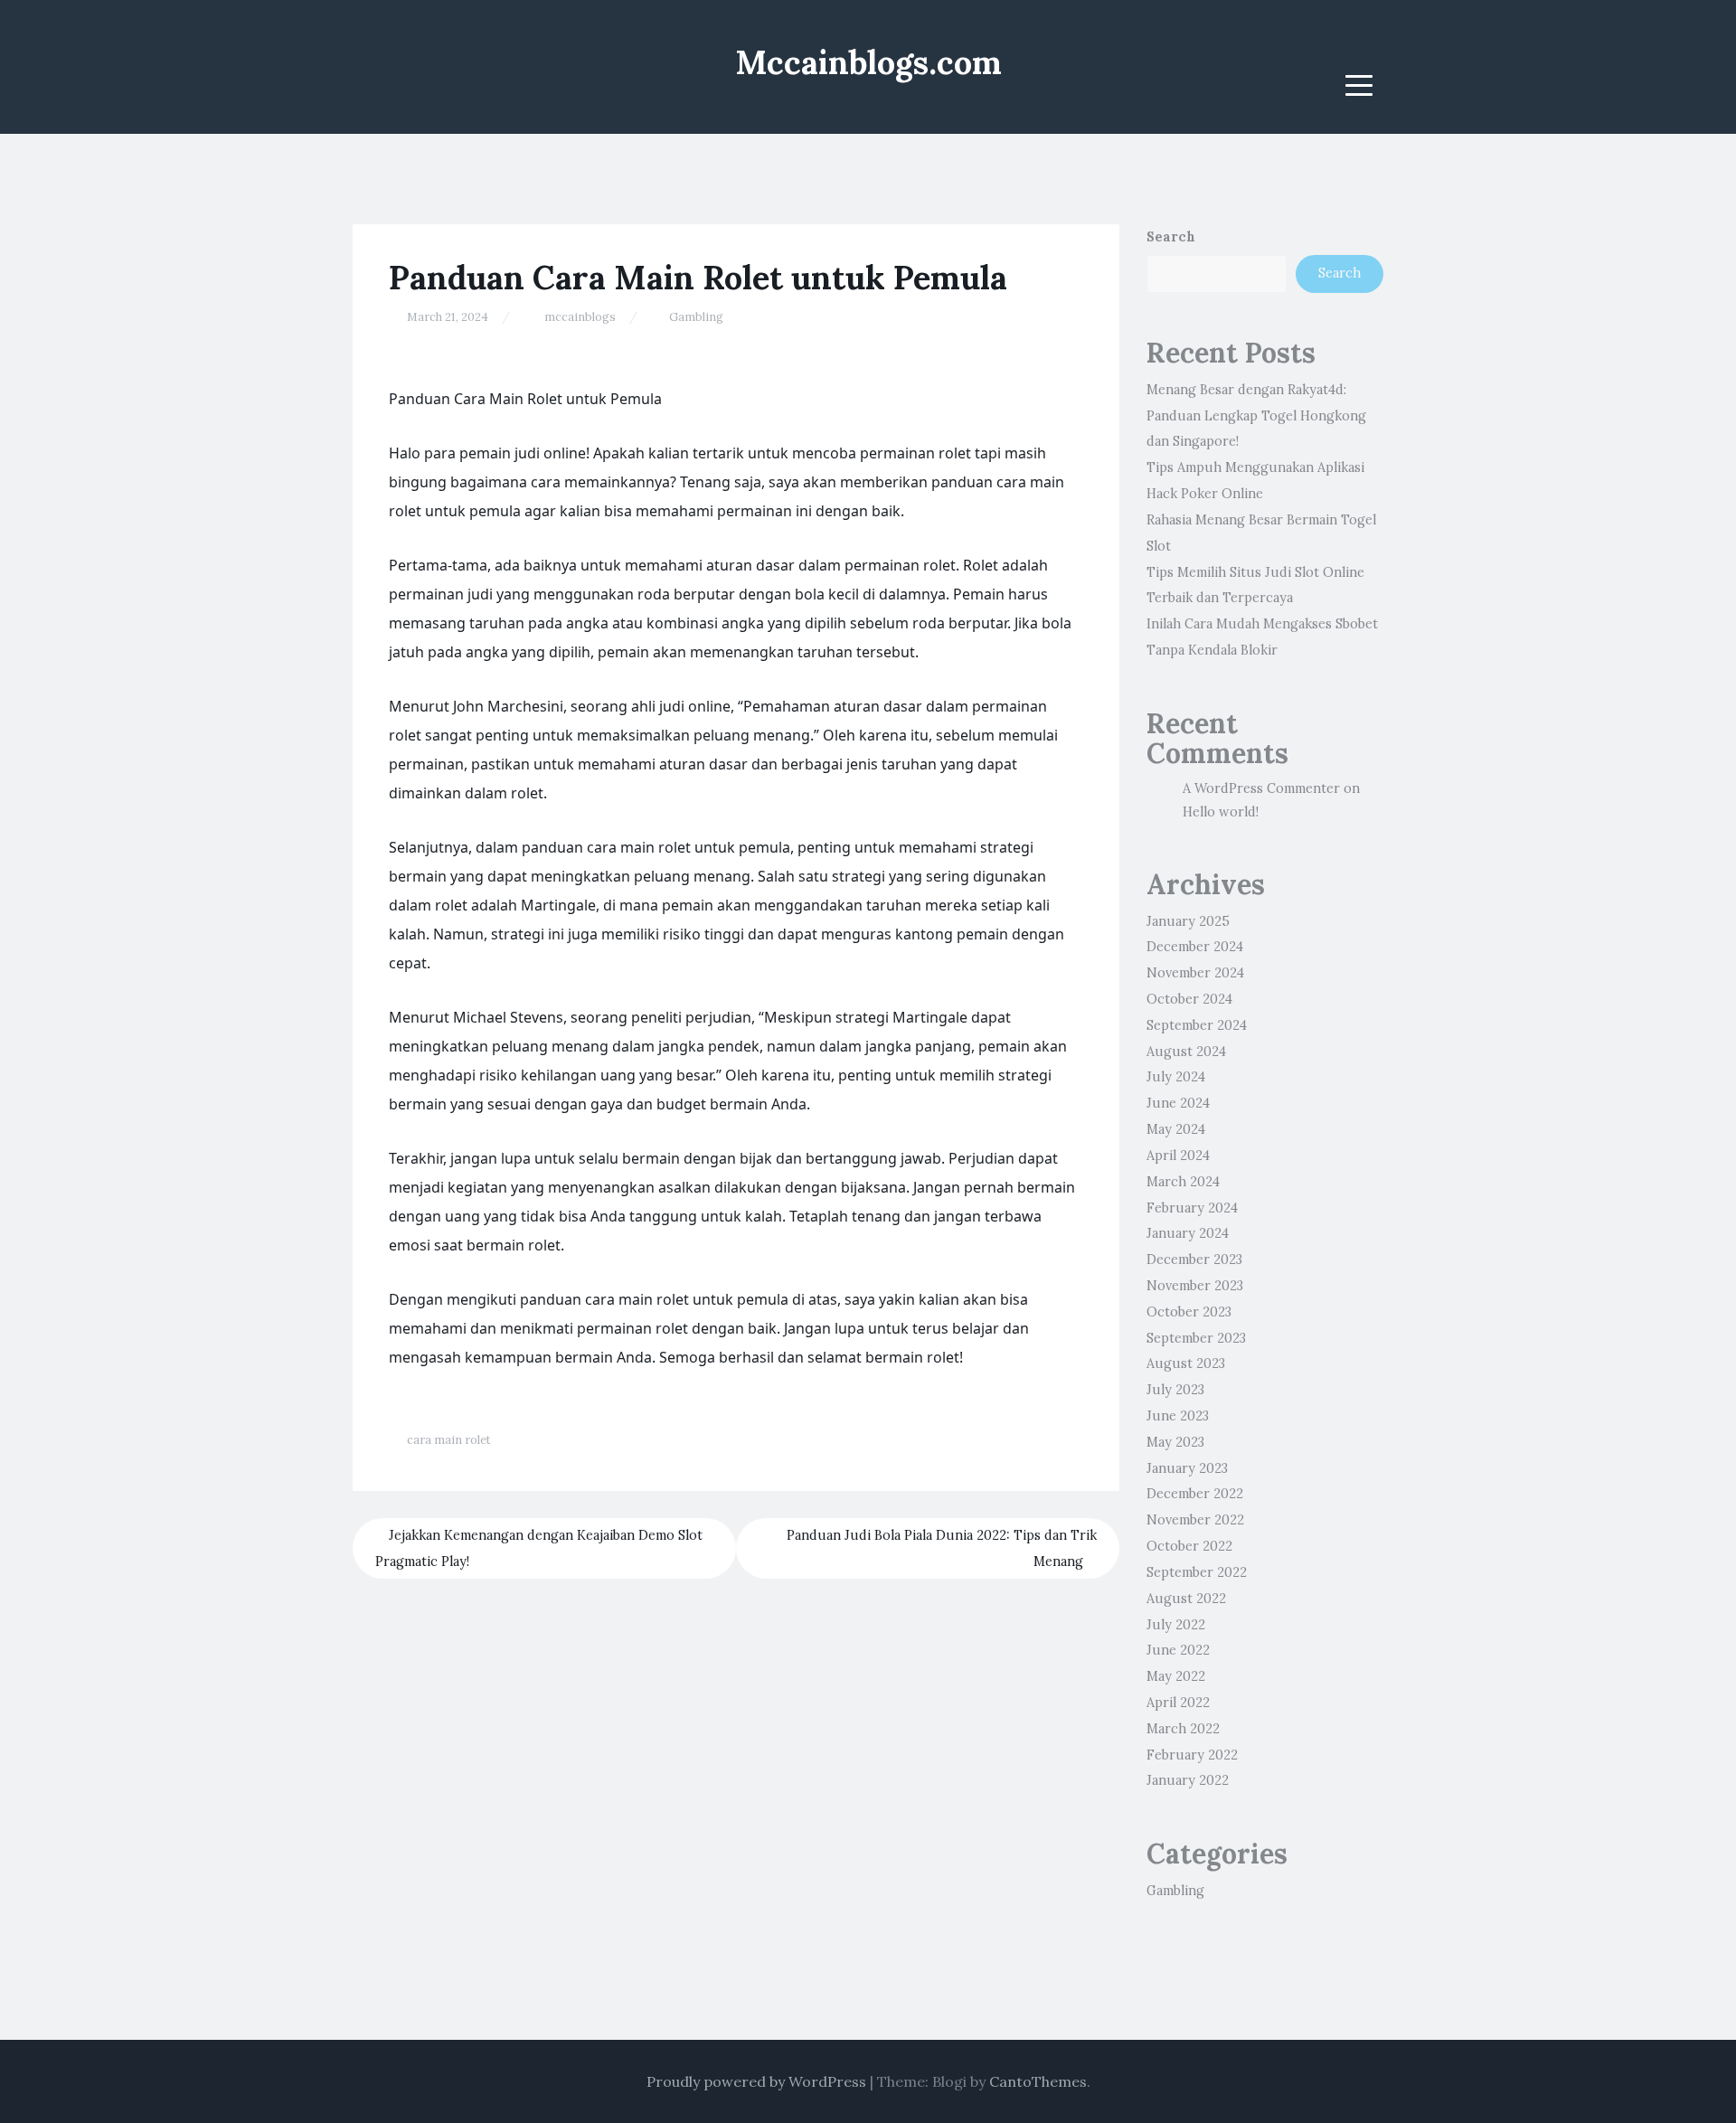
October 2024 (1189, 999)
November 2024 (1195, 973)
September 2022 (1197, 1572)
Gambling (696, 317)
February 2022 (1192, 1755)
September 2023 (1196, 1338)
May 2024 (1176, 1129)
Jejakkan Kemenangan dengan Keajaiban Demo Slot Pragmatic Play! (539, 1548)
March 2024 (1183, 1182)
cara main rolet (449, 1440)
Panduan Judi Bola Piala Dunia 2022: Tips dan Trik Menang (942, 1548)
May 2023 (1175, 1442)
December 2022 (1195, 1494)
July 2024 (1176, 1077)
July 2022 (1176, 1625)
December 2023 (1194, 1260)
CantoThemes (1038, 2081)
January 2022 (1188, 1780)
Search (1171, 237)
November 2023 (1195, 1286)
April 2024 (1178, 1156)
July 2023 (1175, 1390)
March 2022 (1183, 1729)
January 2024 (1188, 1233)
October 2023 (1189, 1312)
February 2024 (1192, 1208)
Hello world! (1221, 812)
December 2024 (1195, 947)
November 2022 (1195, 1520)
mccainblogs (580, 317)
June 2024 (1178, 1103)
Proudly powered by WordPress (756, 2081)
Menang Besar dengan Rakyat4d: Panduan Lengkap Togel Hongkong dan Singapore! (1256, 416)
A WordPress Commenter (1261, 788)
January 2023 (1187, 1468)
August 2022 (1186, 1599)
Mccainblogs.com (868, 62)
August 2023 (1186, 1363)
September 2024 (1197, 1025)
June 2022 (1178, 1650)
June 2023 (1178, 1416)
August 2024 (1186, 1052)
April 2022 (1178, 1703)
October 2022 (1189, 1546)
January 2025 (1188, 921)
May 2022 (1176, 1676)
